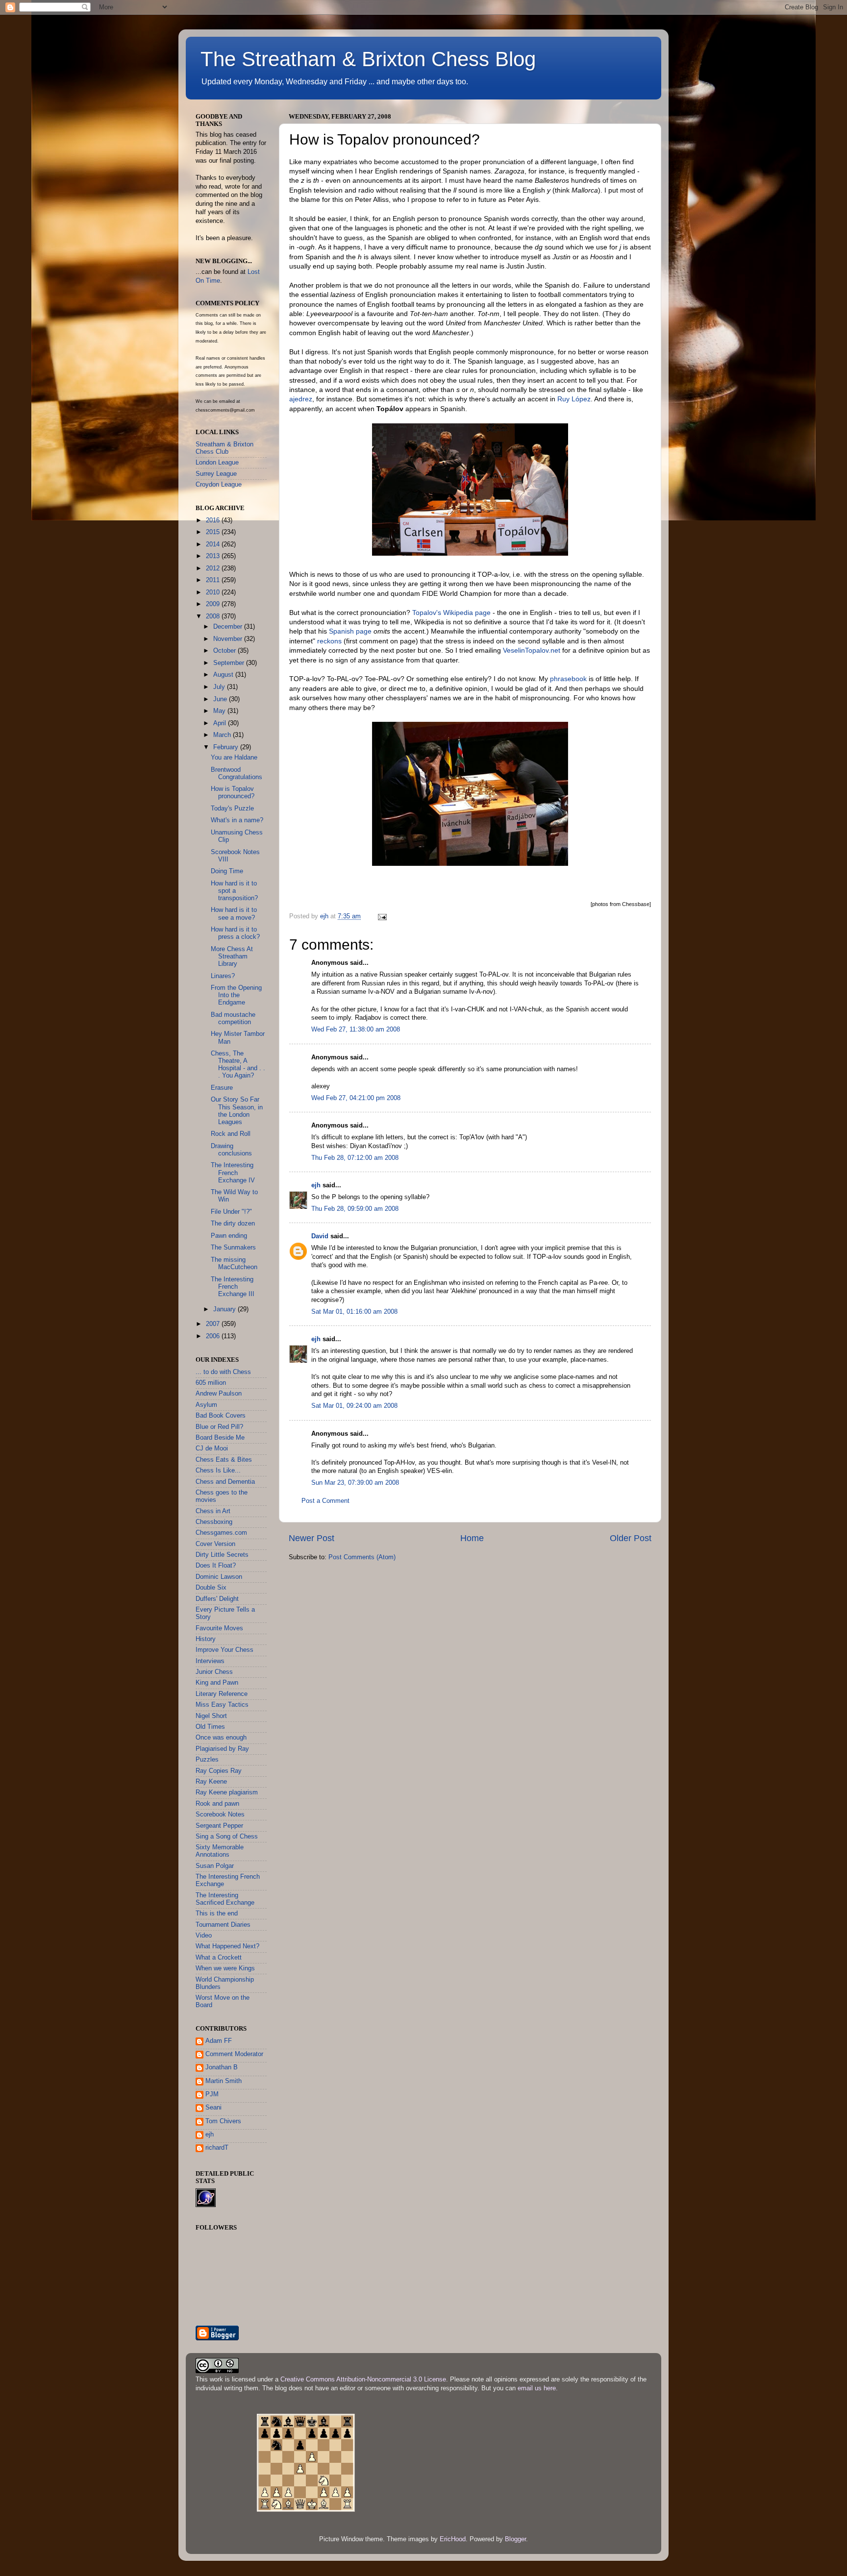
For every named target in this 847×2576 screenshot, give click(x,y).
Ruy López (574, 399)
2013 (214, 556)
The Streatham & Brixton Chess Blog (368, 59)
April (221, 723)
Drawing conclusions (231, 1150)
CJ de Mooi (212, 1448)
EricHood (453, 2539)
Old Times (210, 1727)
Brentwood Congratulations (237, 773)
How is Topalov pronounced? (233, 793)
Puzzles (207, 1760)
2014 (214, 544)
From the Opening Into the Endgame (236, 995)
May (220, 711)
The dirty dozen (233, 1224)
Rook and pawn (217, 1804)
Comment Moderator (234, 2054)
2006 (214, 1336)
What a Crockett (219, 1958)
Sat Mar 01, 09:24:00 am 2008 (354, 1406)
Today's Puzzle (232, 809)
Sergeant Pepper (219, 1826)
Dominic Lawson (219, 1577)
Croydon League (219, 485)
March (223, 735)
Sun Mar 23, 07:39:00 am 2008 (355, 1483)
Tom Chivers (223, 2121)
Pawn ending (229, 1236)
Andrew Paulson (219, 1394)
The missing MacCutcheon (234, 1263)
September (230, 663)
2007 (214, 1324)
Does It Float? (216, 1566)
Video (204, 1936)
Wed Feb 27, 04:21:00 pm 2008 (356, 1098)
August (224, 675)
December (229, 627)
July (220, 687)
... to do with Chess (223, 1372)
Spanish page (350, 631)
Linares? (223, 976)
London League (217, 463)
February (227, 747)
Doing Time (227, 871)
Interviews (210, 1661)
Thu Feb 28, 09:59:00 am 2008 (355, 1209)
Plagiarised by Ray (222, 1749)
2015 (214, 532)
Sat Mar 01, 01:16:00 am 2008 (354, 1312)
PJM (212, 2094)
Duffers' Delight (217, 1599)
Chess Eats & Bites (224, 1460)
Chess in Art (213, 1511)
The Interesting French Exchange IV (233, 1173)
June (221, 699)
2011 (214, 580)
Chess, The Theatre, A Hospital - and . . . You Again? (238, 1065)
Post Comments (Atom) (362, 1557)
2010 (214, 592)
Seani (213, 2108)
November (229, 639)
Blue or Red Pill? (219, 1427)
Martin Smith (224, 2081)
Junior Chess (214, 1672)
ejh (316, 1185)
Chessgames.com (221, 1533)
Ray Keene (211, 1782)
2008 (214, 616)
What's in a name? (237, 820)
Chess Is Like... (218, 1471)
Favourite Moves (219, 1628)
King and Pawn (217, 1683)
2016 (214, 520)
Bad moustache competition (233, 1018)
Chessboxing (214, 1522)
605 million (211, 1383)
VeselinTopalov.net (532, 650)
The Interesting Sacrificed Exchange (225, 1899)
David (320, 1236)
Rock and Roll (231, 1134)
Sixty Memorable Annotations (220, 1851)
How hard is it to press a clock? (235, 933)
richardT (217, 2148)
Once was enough (221, 1738)
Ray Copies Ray (219, 1771)
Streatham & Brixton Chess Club (224, 448)
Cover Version (215, 1544)
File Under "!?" (231, 1212)
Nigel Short (211, 1716)
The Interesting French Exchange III (233, 1287)
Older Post (631, 1538)
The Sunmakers (233, 1248)
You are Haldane (234, 758)
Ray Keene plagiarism (227, 1792)
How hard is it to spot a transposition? (234, 891)
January (225, 1309)
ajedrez (301, 399)
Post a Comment (325, 1501)
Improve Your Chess (224, 1650)
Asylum (206, 1405)
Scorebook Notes (220, 1815)
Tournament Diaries (223, 1925)
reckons (329, 641)
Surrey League (216, 474)
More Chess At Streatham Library (232, 957)
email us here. (538, 2388)
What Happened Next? (227, 1946)
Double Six (211, 1588)
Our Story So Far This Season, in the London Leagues (237, 1111)
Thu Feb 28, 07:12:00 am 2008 (355, 1158)
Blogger (515, 2539)
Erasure (222, 1088)
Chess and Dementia (225, 1482)
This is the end (217, 1914)
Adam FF (219, 2041)
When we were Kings (225, 1968)
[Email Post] (382, 916)
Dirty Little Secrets (222, 1555)
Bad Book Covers (221, 1416)
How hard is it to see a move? (234, 914)
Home (472, 1538)
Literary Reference (222, 1694)
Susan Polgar (215, 1866)
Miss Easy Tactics (222, 1705)
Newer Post (311, 1538)
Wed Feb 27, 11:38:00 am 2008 (356, 1030)
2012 (214, 568)
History (206, 1639)
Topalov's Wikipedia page (451, 613)
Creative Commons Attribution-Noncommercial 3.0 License (363, 2380)
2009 (214, 604)
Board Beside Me (220, 1438)
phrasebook (568, 679)
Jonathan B (222, 2067)
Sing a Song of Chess (227, 1837)
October (225, 651)
